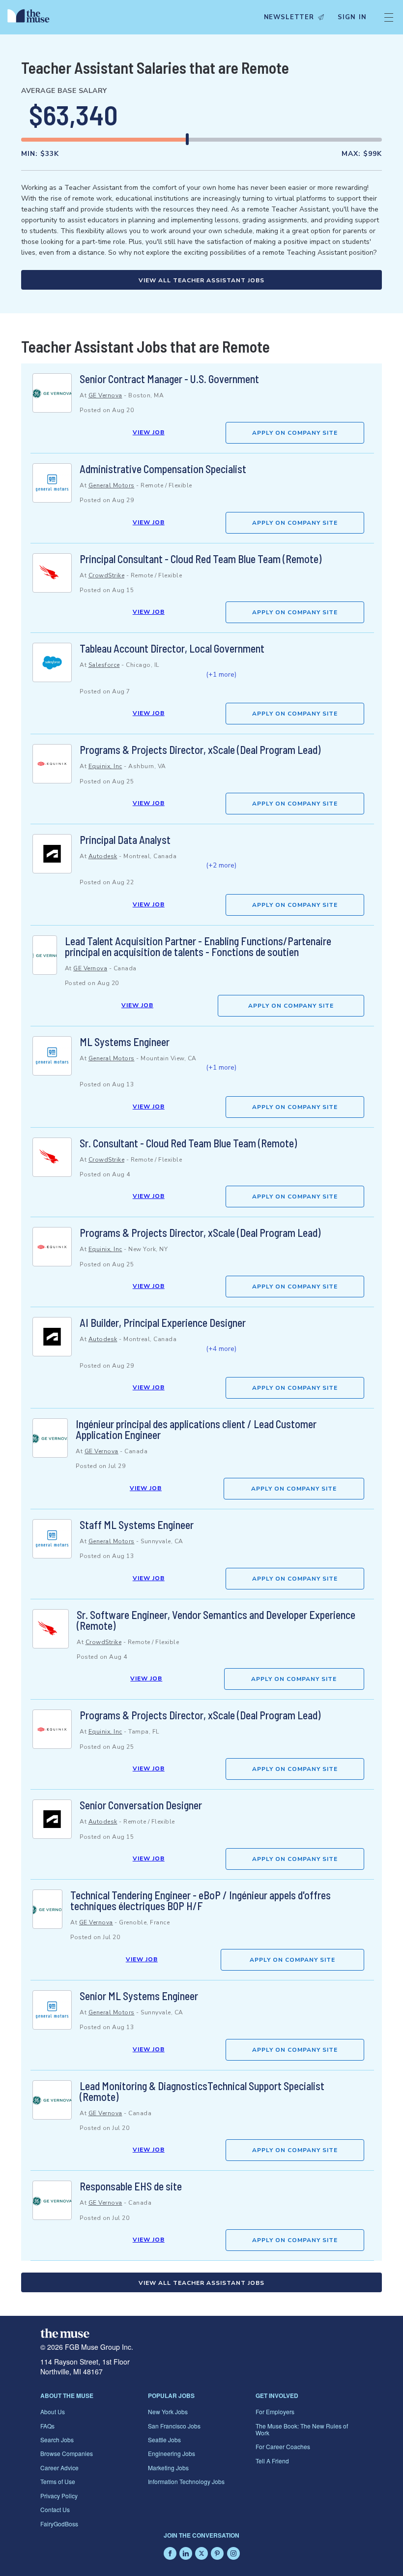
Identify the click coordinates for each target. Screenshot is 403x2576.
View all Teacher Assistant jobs (201, 280)
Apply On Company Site (295, 433)
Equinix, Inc (105, 766)
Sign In (352, 17)
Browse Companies (67, 2453)
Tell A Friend (272, 2461)
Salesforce (104, 665)
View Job (149, 432)
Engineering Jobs (172, 2453)
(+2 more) (221, 865)
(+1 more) (221, 674)
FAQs (47, 2426)
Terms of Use (58, 2481)
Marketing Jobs (168, 2468)
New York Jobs (168, 2411)
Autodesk (103, 856)
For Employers (275, 2411)
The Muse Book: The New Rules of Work (302, 2429)
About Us (53, 2411)
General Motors (112, 485)
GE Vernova (105, 395)
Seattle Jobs (164, 2440)
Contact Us (55, 2509)
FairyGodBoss (59, 2524)
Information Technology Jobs (186, 2481)
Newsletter (289, 17)
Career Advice (59, 2468)
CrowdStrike (107, 575)
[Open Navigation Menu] (389, 17)
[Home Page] (31, 17)
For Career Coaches (283, 2446)
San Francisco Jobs (174, 2426)
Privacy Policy (59, 2496)
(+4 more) (221, 1349)
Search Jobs (57, 2440)
